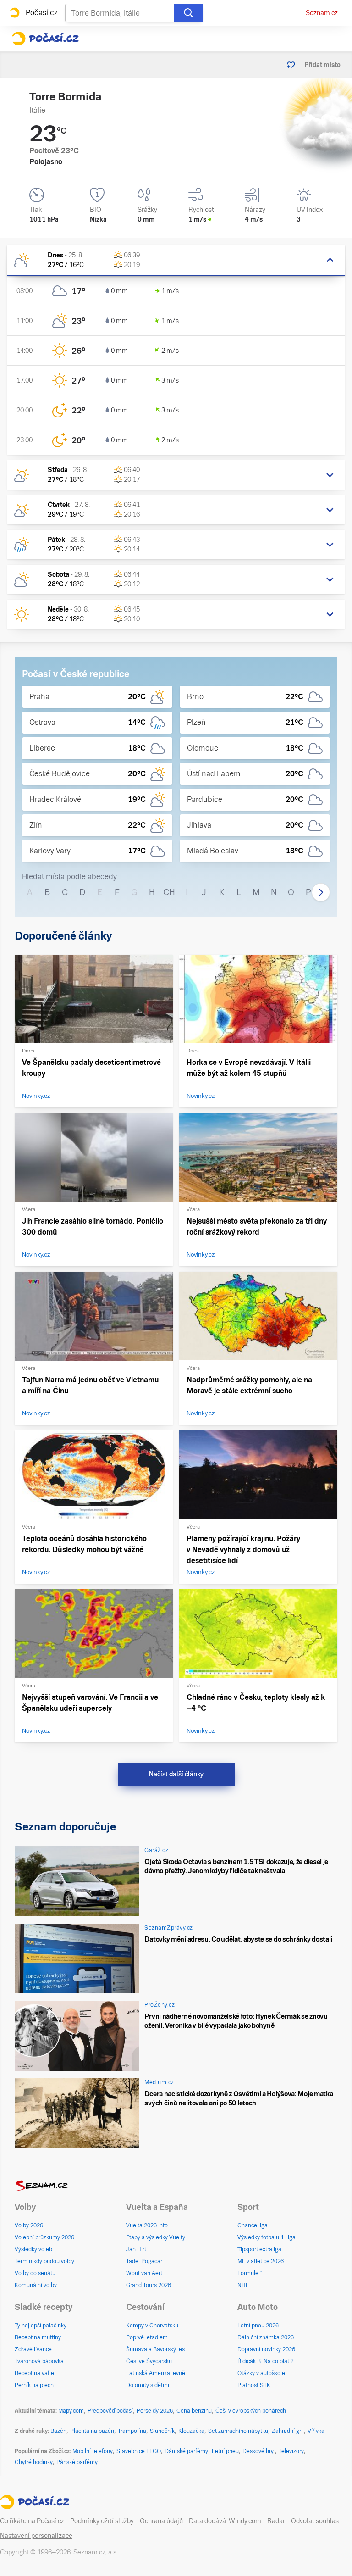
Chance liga (253, 2225)
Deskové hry (259, 2451)
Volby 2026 (29, 2225)
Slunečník (162, 2431)
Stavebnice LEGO (139, 2451)
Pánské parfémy (77, 2462)
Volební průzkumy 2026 (44, 2237)
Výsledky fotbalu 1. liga (267, 2237)
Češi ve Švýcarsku (149, 2361)
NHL (243, 2285)
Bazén (58, 2431)
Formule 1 (250, 2273)
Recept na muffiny (38, 2337)
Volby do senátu (35, 2273)
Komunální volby (36, 2285)
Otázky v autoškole (261, 2373)
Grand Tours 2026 (148, 2285)
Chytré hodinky (34, 2462)
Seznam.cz (322, 13)
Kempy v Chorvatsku (152, 2326)
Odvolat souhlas (315, 2521)
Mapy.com (71, 2411)
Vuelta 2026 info (147, 2225)
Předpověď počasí (110, 2411)
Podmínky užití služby (102, 2521)
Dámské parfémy (186, 2451)
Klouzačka (191, 2431)
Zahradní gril (288, 2431)
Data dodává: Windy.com (225, 2521)
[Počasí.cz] (45, 39)
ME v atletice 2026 (261, 2261)
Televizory (291, 2451)
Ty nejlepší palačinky (41, 2326)
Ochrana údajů (161, 2521)
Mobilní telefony (93, 2451)
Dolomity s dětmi (148, 2385)
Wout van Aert (144, 2273)
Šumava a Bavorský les (155, 2349)
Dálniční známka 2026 (266, 2337)
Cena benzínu (194, 2411)
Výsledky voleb (33, 2249)
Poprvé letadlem (147, 2337)
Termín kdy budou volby (44, 2261)
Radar (276, 2521)
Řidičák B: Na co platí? (266, 2361)
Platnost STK (254, 2385)
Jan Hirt (136, 2249)
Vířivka (316, 2431)
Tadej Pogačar (144, 2261)
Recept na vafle (34, 2373)
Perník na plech (34, 2385)
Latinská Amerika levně (156, 2373)
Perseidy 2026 (155, 2411)
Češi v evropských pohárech (251, 2411)
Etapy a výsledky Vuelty (156, 2237)
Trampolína (132, 2431)
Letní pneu (225, 2451)
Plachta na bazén (92, 2431)
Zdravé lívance (33, 2349)
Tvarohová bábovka (39, 2361)
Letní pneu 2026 (258, 2326)
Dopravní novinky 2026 (266, 2349)
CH (169, 892)
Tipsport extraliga (259, 2249)
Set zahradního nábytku (238, 2431)
